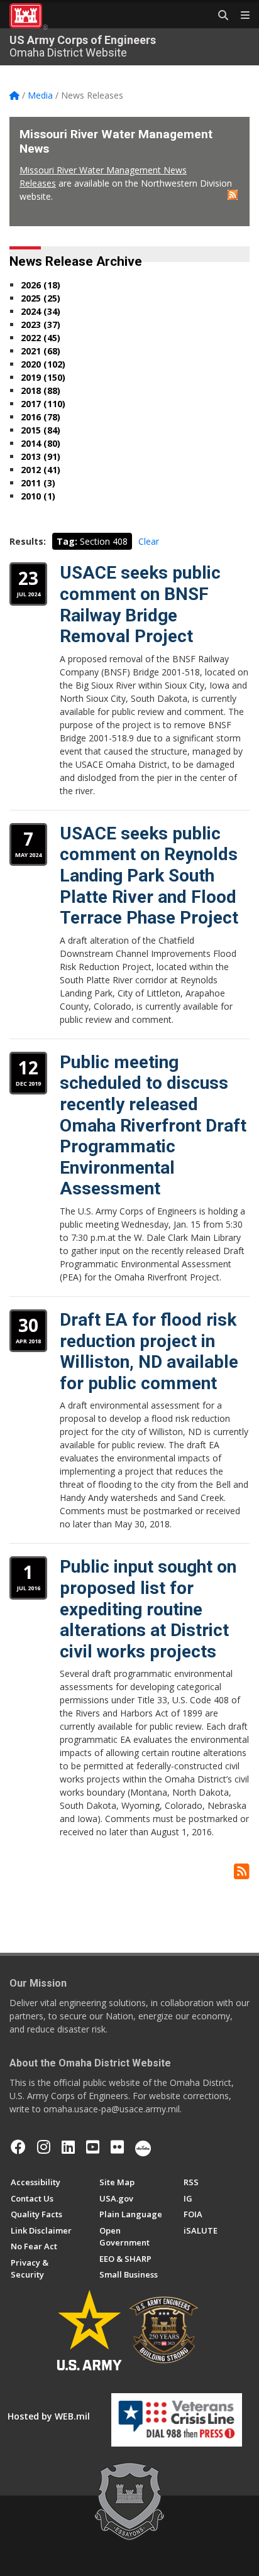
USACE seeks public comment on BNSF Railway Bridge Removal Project (140, 604)
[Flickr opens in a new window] (117, 2147)
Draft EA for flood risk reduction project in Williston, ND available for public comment (149, 1351)
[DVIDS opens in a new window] (143, 2147)
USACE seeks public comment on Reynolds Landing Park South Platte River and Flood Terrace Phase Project (149, 876)
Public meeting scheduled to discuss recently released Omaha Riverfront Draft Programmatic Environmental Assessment (153, 1126)
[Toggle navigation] (240, 16)
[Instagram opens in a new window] (44, 2147)
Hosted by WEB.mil (49, 2416)
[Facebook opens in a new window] (18, 2147)
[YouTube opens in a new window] (93, 2147)
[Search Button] (219, 16)
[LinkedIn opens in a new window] (68, 2147)
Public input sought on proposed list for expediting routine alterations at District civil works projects (148, 1609)
